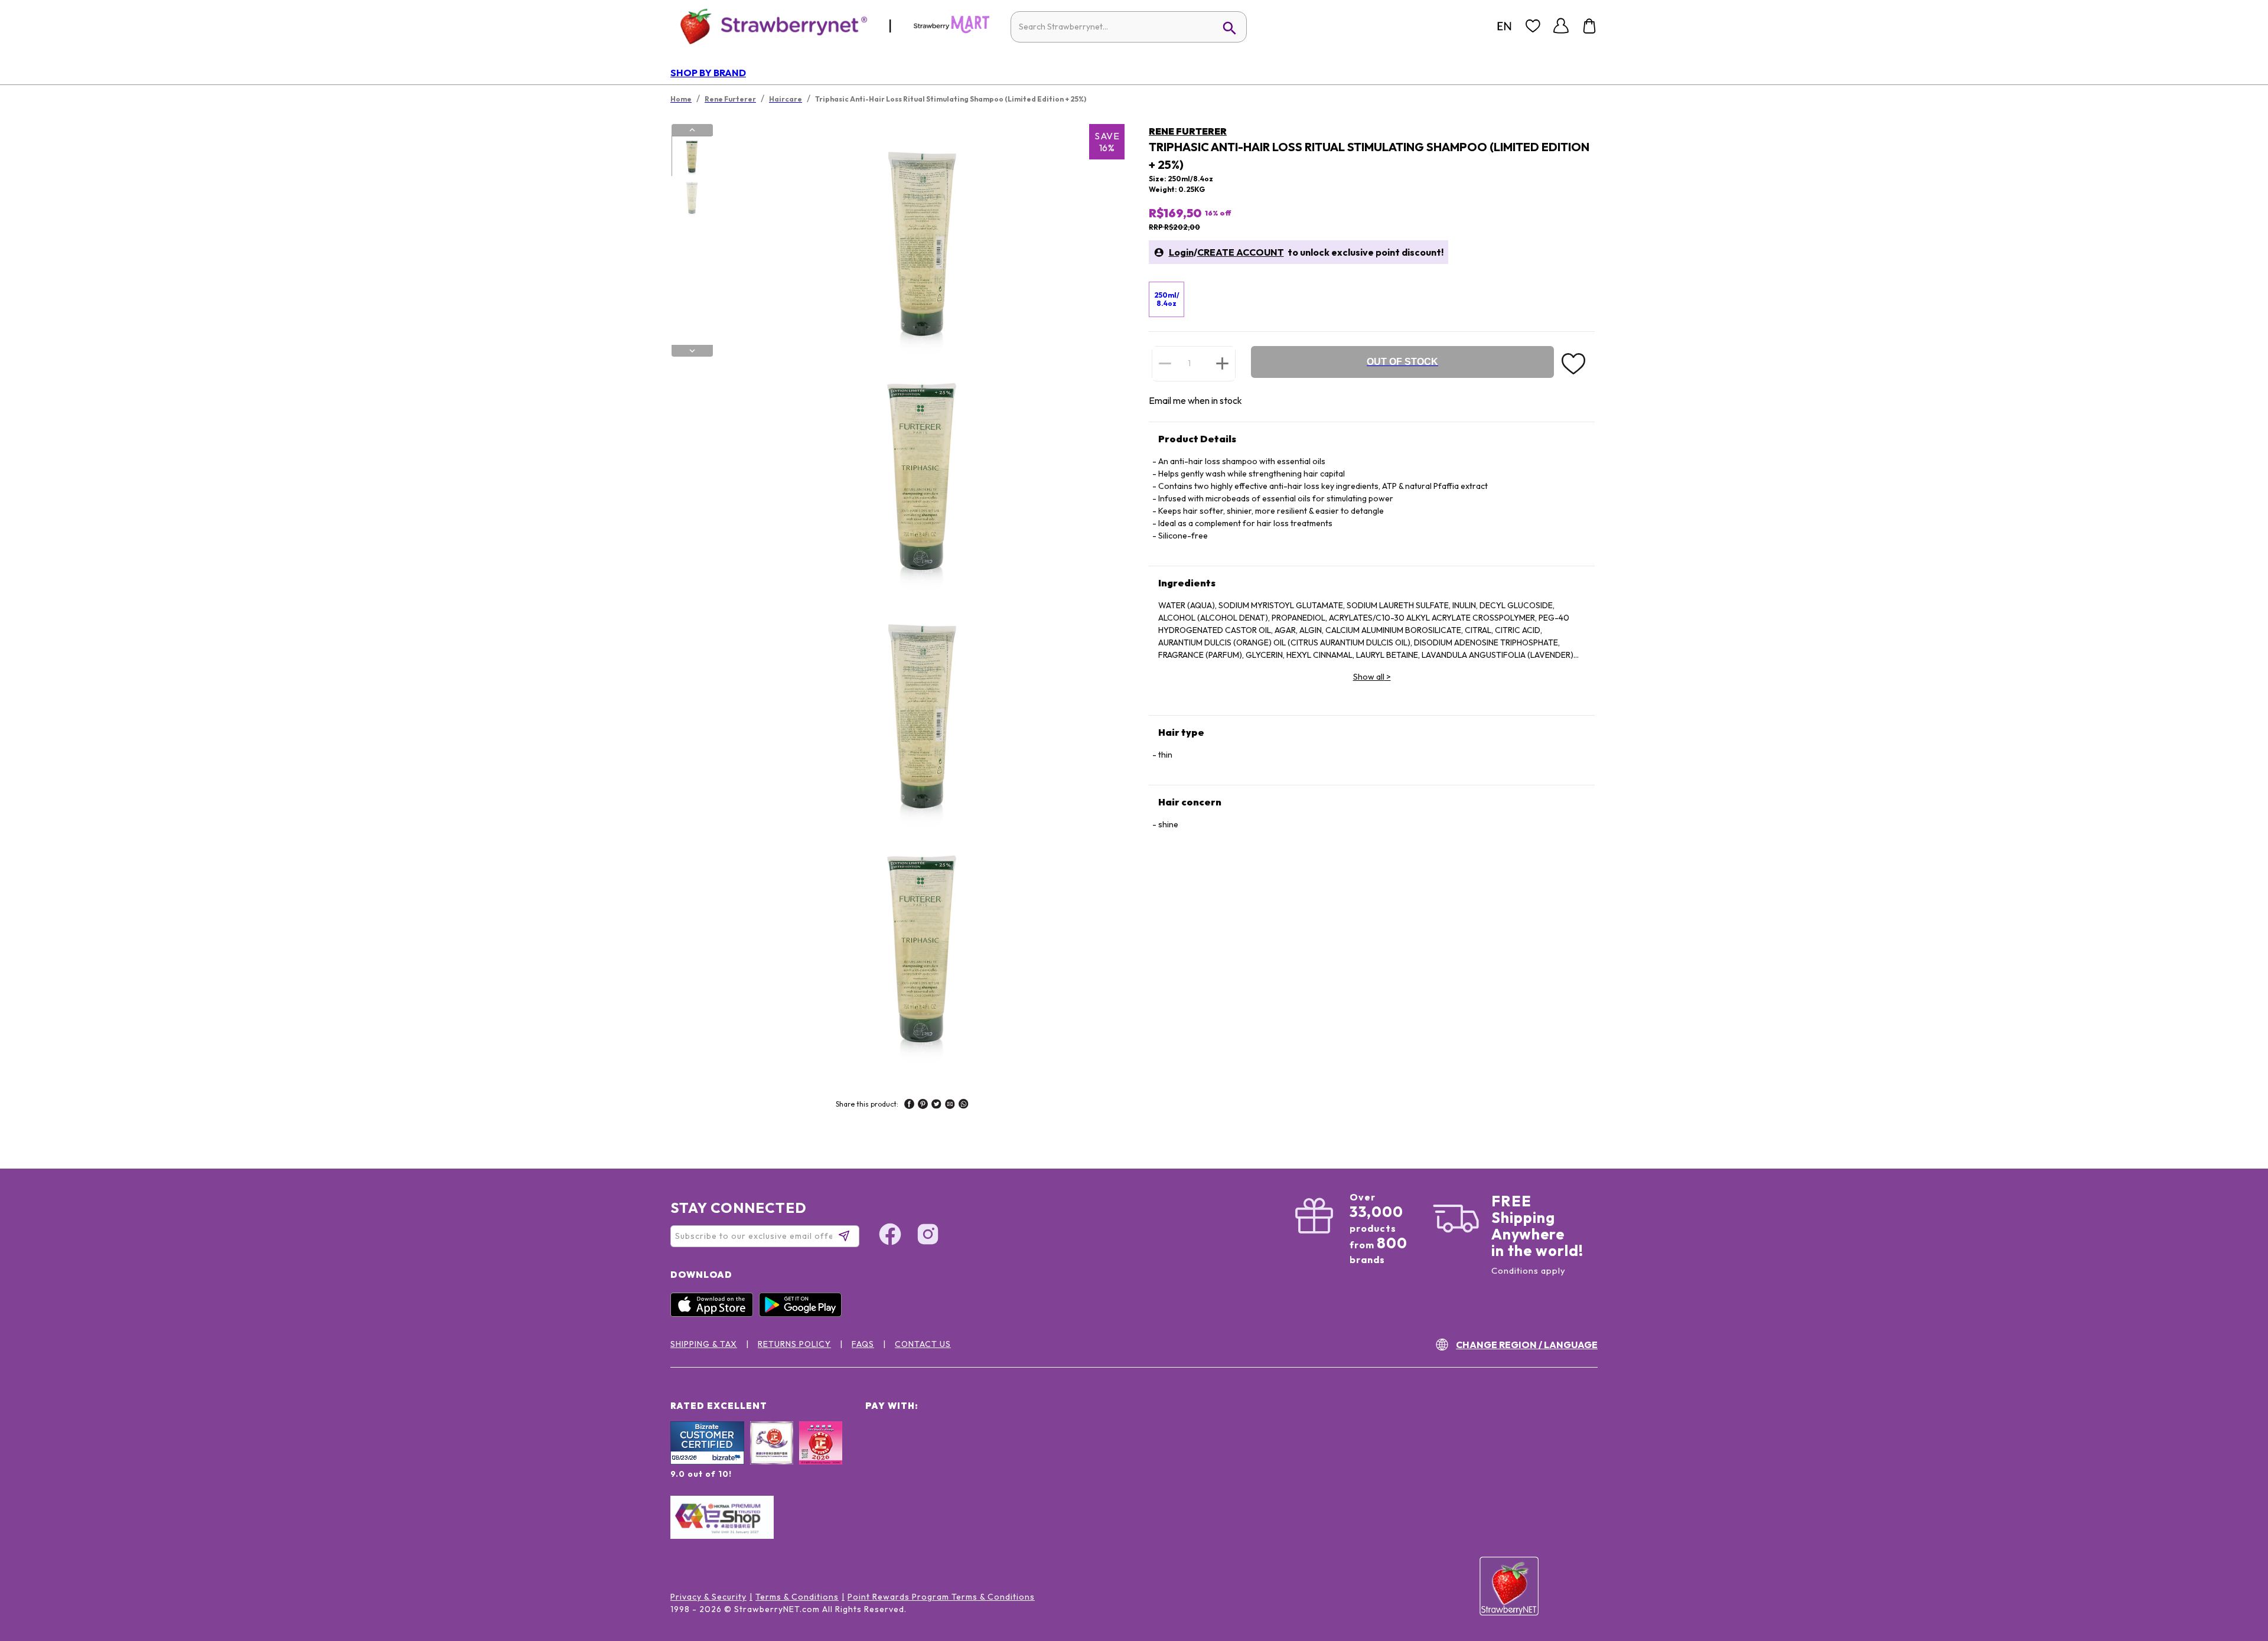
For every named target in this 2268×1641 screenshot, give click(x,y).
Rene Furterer (1188, 131)
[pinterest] (923, 1105)
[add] (1222, 363)
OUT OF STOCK (1402, 362)
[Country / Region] (1504, 26)
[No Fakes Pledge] (821, 1456)
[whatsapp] (964, 1105)
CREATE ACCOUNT (1241, 252)
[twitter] (936, 1105)
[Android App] (803, 1314)
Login (1181, 252)
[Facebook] (890, 1236)
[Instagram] (928, 1236)
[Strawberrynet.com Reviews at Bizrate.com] (707, 1461)
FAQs (863, 1344)
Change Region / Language (1527, 1345)
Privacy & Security (708, 1597)
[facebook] (909, 1105)
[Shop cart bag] (1589, 26)
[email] (950, 1105)
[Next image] (692, 351)
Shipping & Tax (704, 1344)
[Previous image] (692, 130)
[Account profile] (1561, 26)
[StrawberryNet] (769, 26)
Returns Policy (794, 1344)
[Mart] (951, 31)
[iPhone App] (715, 1314)
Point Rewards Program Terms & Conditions (941, 1597)
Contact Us (923, 1344)
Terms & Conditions (797, 1597)
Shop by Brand (708, 73)
